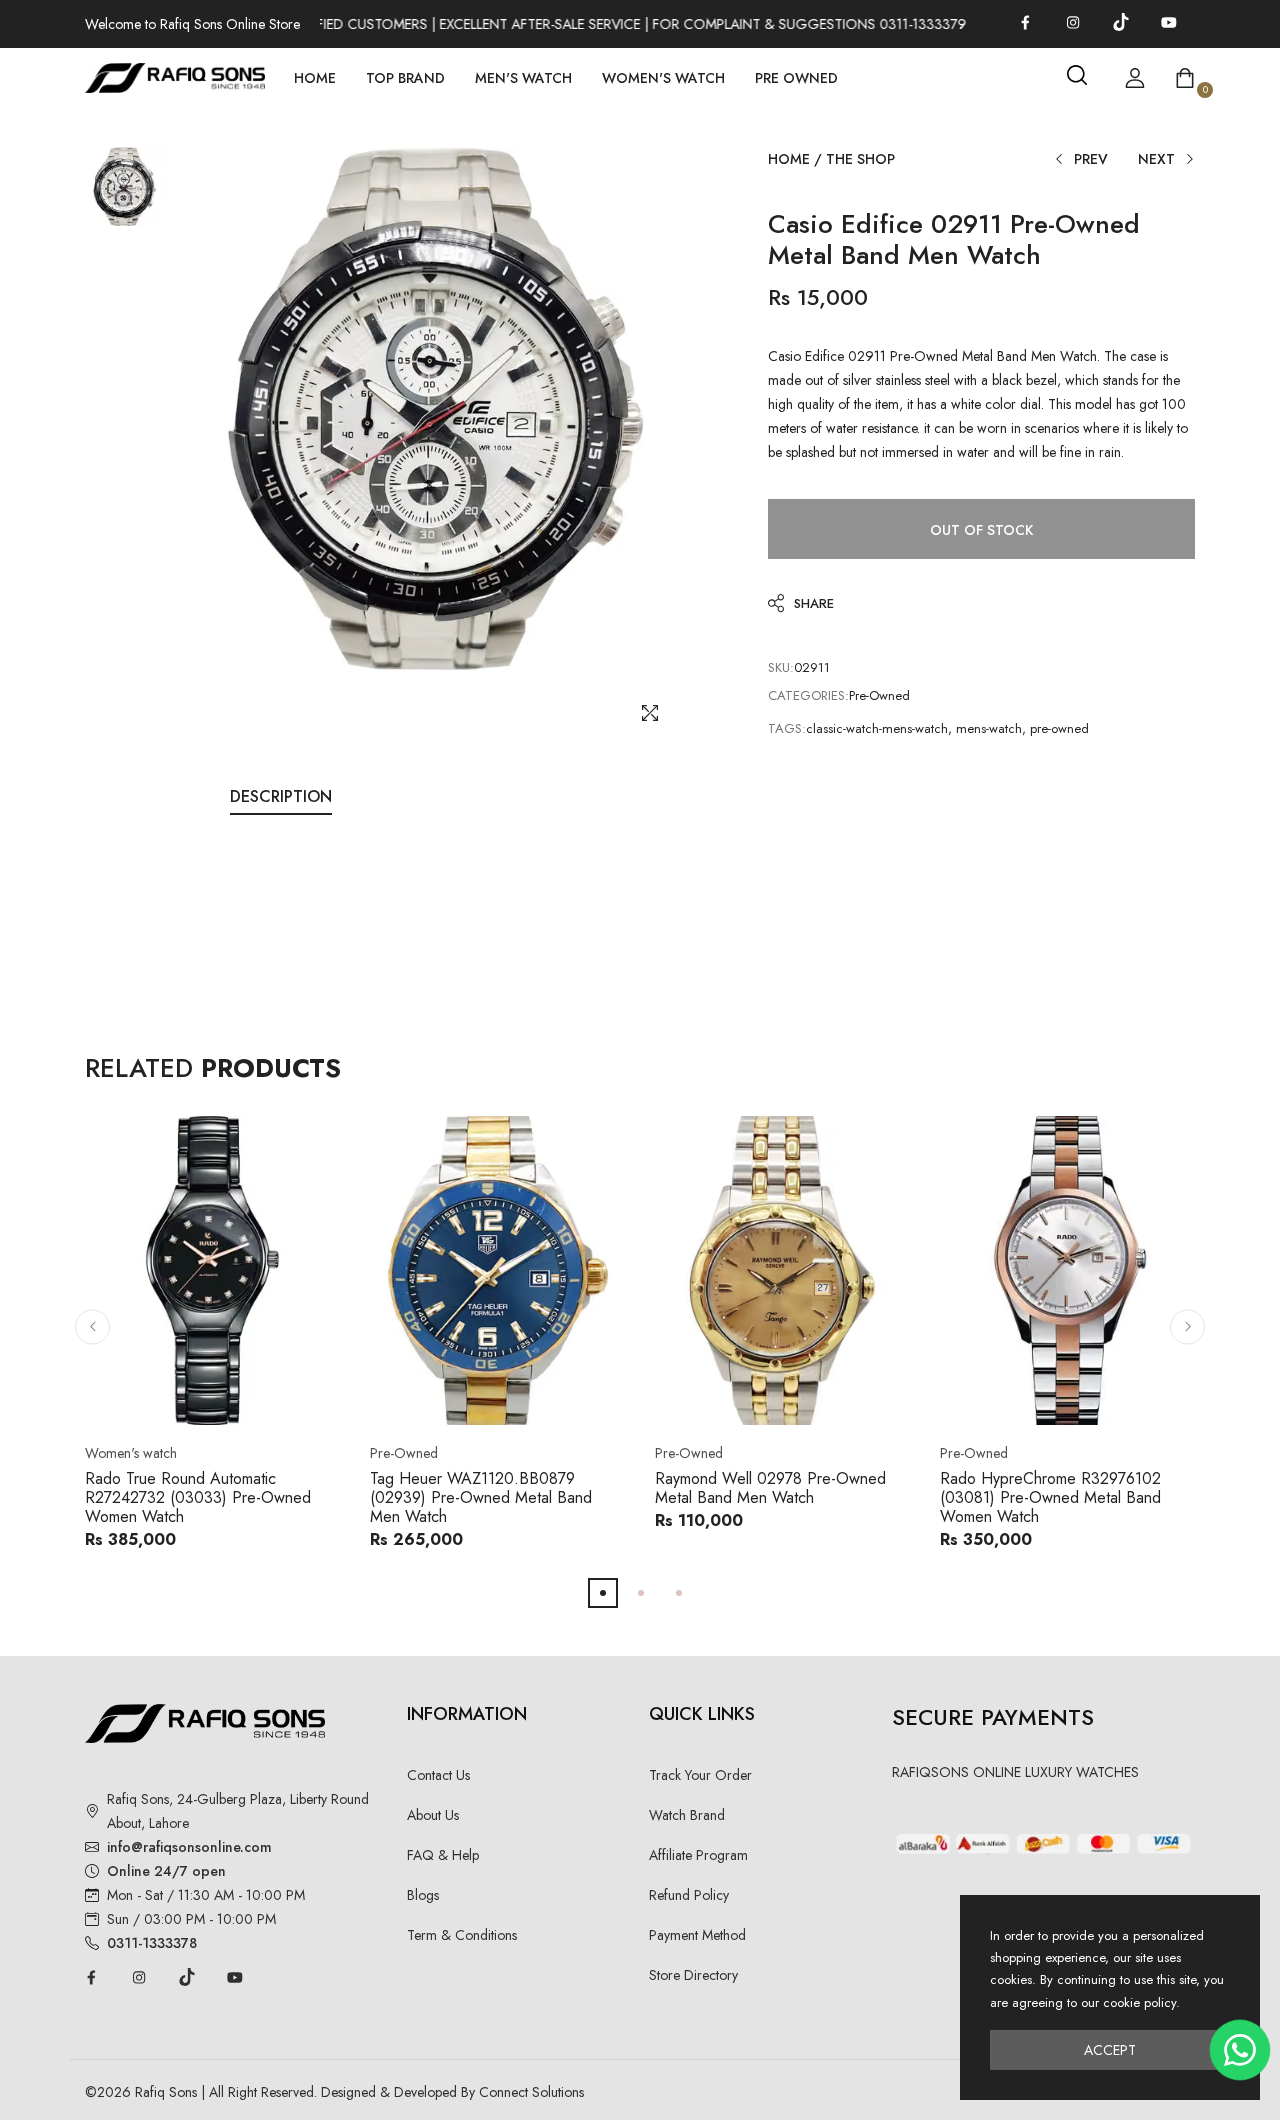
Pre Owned (796, 78)
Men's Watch (523, 78)
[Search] (1077, 75)
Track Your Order (700, 1775)
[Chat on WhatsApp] (1240, 2050)
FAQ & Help (443, 1855)
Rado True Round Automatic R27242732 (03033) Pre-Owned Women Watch (198, 1497)
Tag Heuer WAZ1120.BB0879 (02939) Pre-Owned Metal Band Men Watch (481, 1497)
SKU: (781, 667)
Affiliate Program (698, 1855)
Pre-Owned (879, 695)
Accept (1110, 2050)
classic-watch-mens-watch (877, 728)
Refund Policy (689, 1895)
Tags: (787, 728)
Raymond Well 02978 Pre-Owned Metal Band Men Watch (770, 1488)
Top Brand (405, 78)
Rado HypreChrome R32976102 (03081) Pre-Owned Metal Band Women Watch (1050, 1497)
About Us (433, 1815)
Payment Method (697, 1935)
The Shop (860, 159)
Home (315, 78)
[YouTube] (1169, 22)
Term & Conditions (462, 1935)
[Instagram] (1073, 22)
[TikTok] (1121, 22)
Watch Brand (687, 1815)
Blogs (423, 1895)
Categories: (808, 695)
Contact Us (438, 1775)
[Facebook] (1025, 22)
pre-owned (1059, 728)
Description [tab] (281, 796)
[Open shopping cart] (1185, 78)
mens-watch (989, 728)
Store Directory (693, 1975)
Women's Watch (663, 78)
